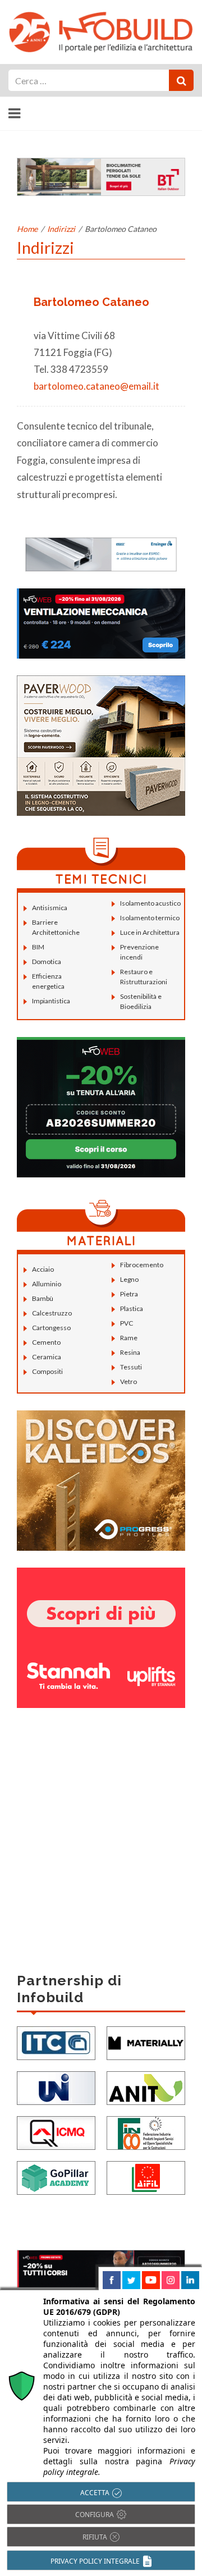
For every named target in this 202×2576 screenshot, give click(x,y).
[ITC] (56, 2042)
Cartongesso (51, 1328)
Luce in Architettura (150, 932)
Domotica (47, 962)
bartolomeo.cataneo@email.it (97, 386)
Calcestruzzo (52, 1313)
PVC (127, 1323)
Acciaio (43, 1269)
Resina (130, 1352)
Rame (129, 1338)
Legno (129, 1279)
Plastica (132, 1308)
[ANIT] (146, 2087)
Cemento (46, 1342)
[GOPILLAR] (56, 2177)
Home (27, 229)
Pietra (129, 1294)
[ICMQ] (56, 2132)
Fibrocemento (142, 1265)
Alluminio (47, 1284)
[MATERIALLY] (146, 2042)
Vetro (128, 1381)
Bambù (43, 1298)
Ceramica (47, 1357)
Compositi (47, 1371)
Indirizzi (61, 229)
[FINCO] (146, 2132)
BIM (38, 947)
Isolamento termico (150, 918)
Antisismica (50, 908)
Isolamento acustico (150, 903)
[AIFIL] (146, 2177)
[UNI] (56, 2087)
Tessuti (131, 1367)
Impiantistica (51, 1001)
